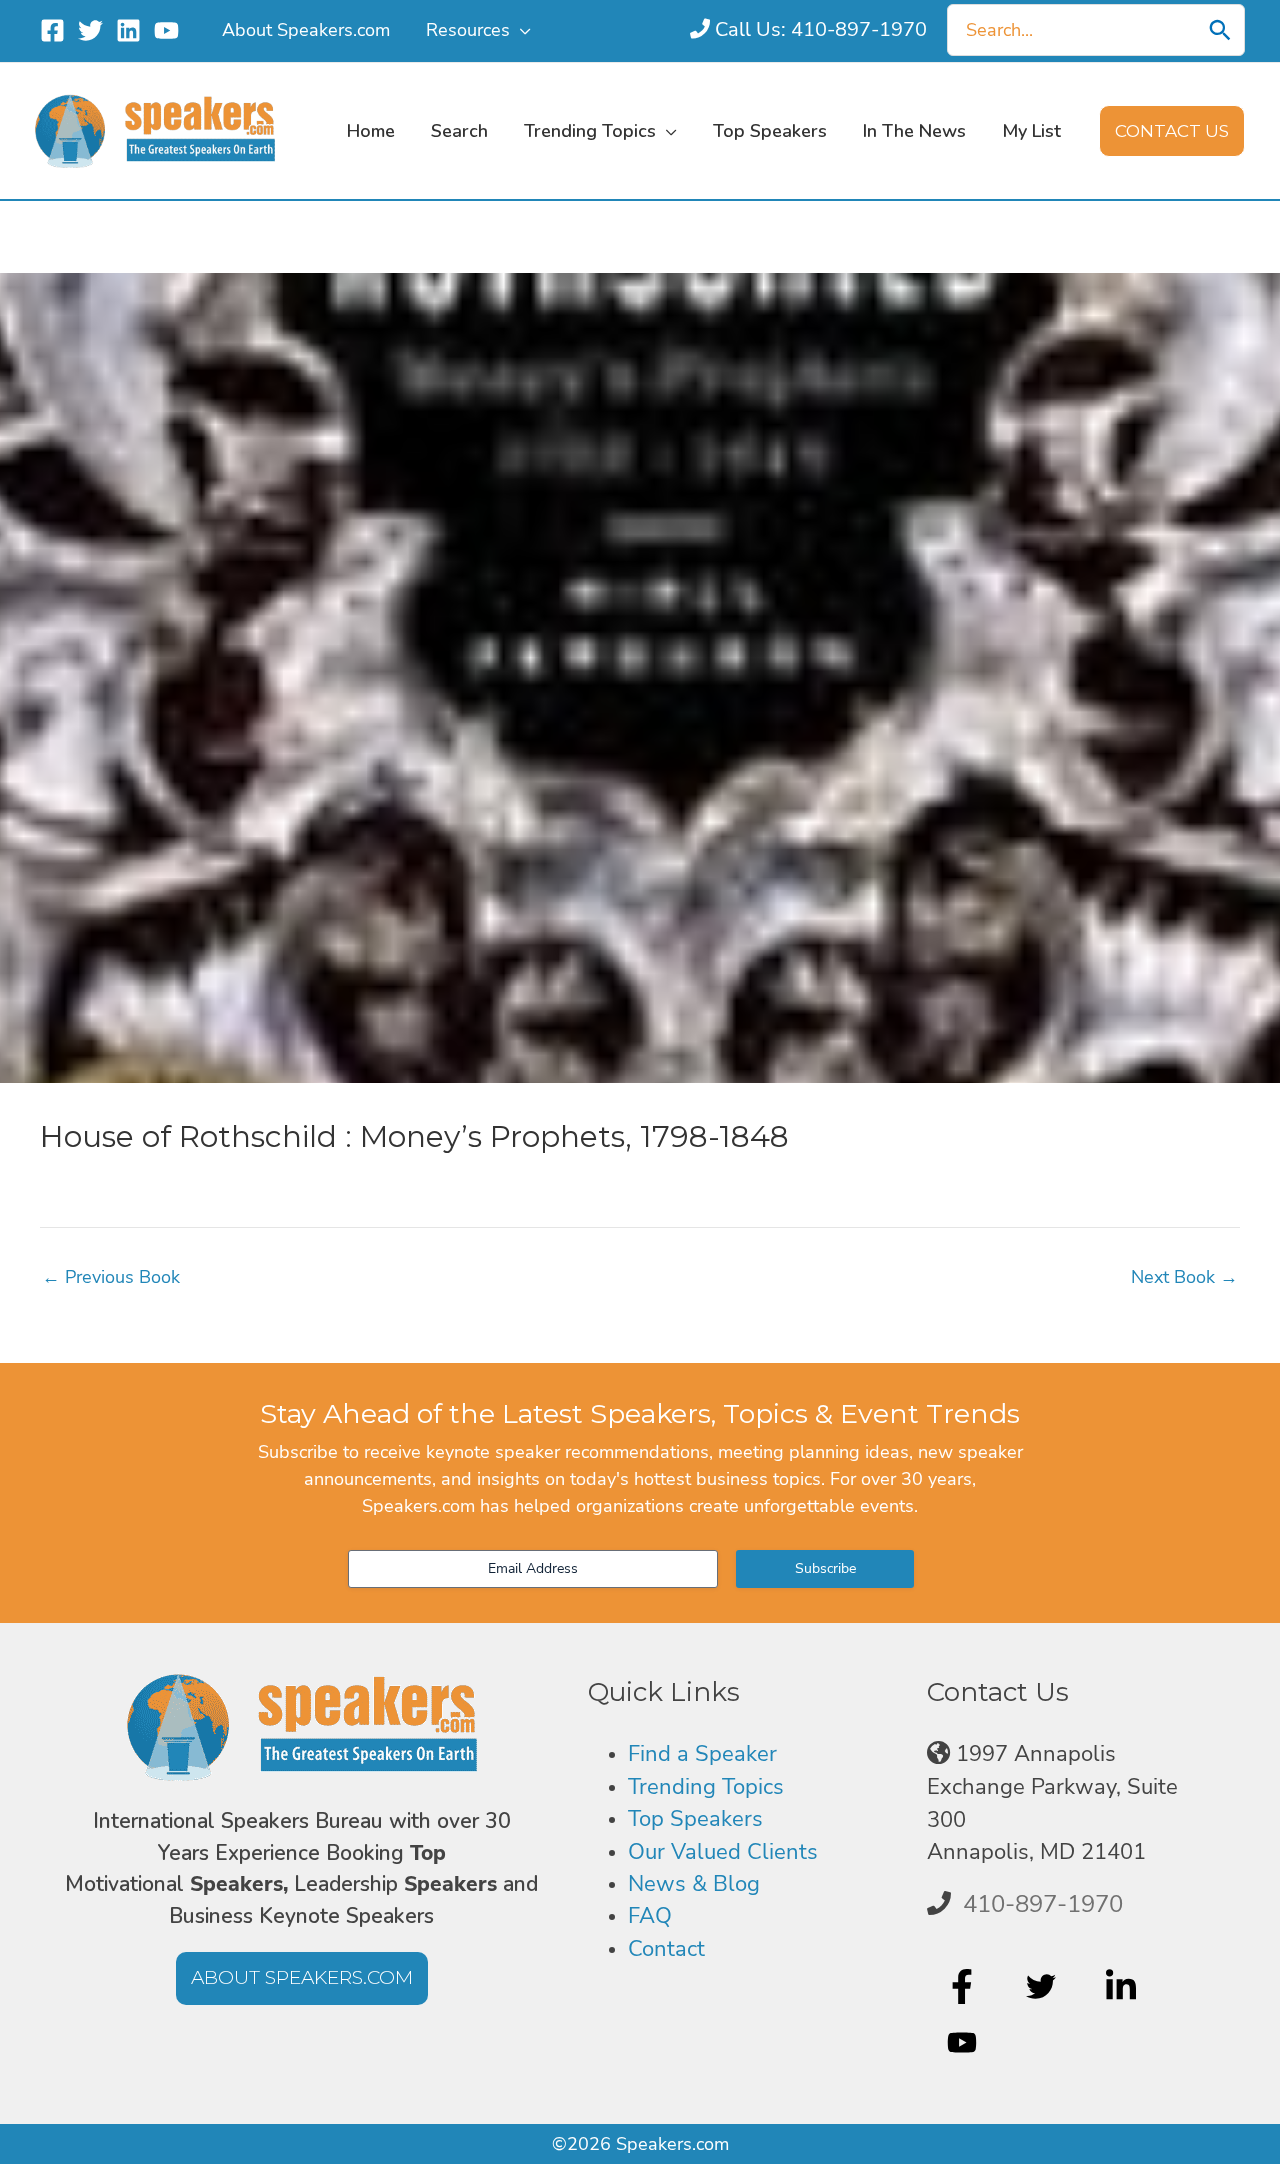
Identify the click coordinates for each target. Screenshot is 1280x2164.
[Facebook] (52, 30)
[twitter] (1043, 1986)
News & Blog (694, 1884)
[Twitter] (90, 30)
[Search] (1220, 30)
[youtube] (964, 2043)
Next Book (1184, 1277)
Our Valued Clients (723, 1852)
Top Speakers (695, 1819)
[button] (520, 30)
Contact (666, 1949)
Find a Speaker (702, 1754)
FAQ (650, 1916)
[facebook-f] (964, 1986)
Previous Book (111, 1277)
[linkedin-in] (1123, 1986)
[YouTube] (166, 30)
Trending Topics (706, 1787)
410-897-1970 (1043, 1904)
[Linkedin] (128, 30)
